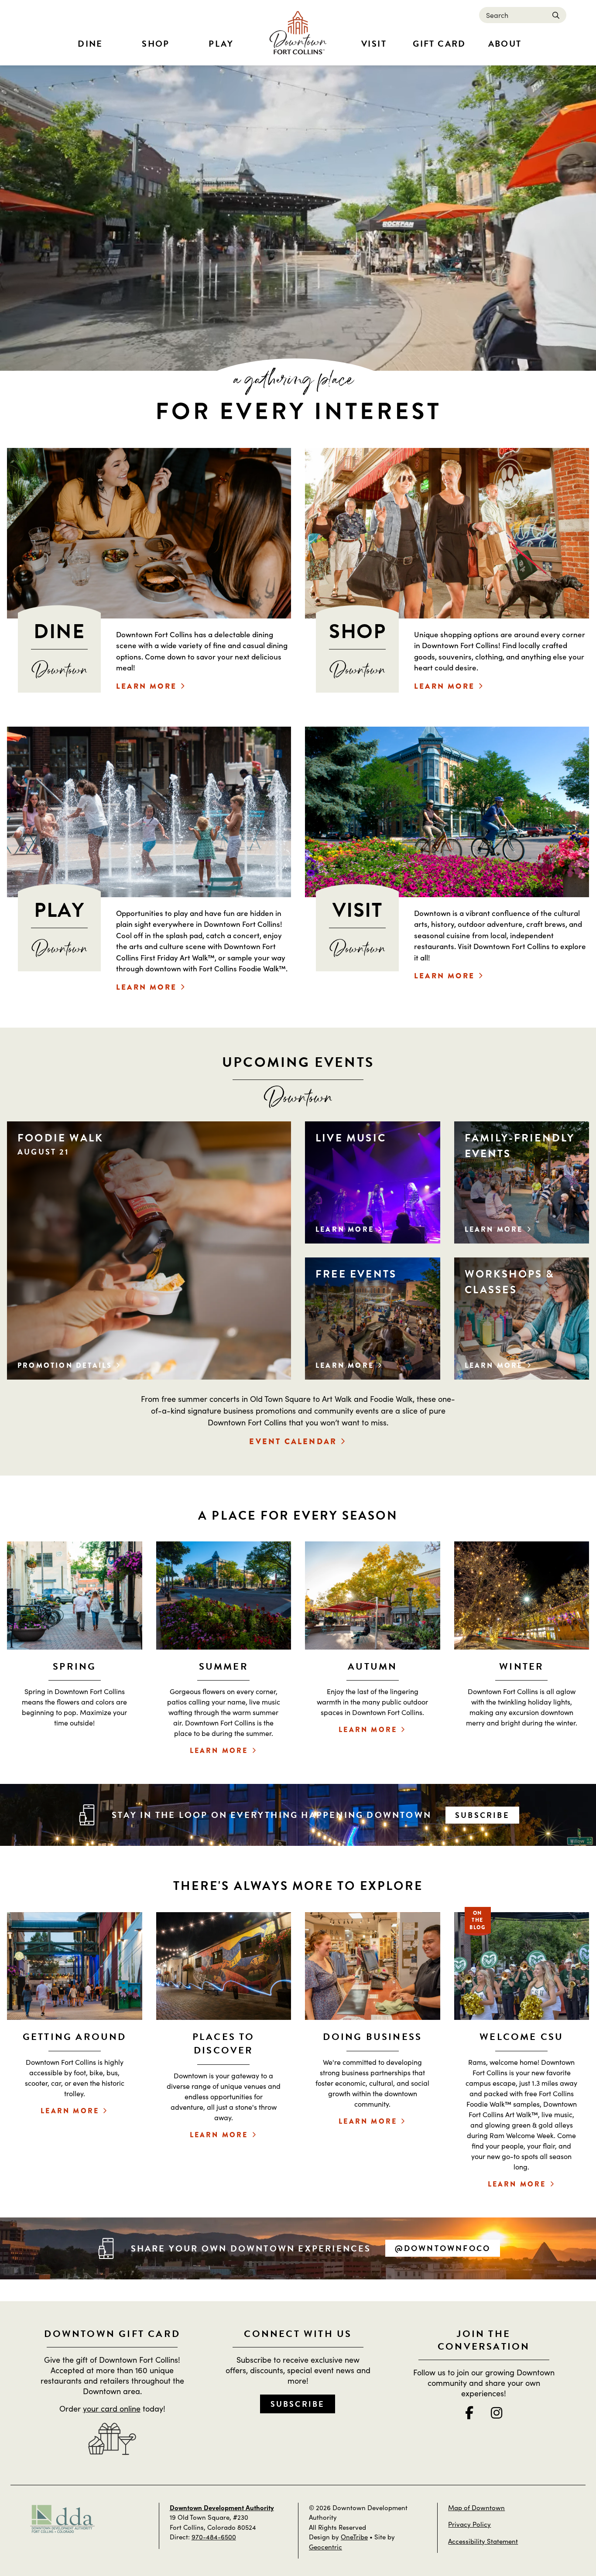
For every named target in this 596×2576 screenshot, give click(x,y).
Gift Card (439, 44)
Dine (90, 44)
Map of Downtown (476, 2507)
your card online (112, 2408)
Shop (156, 44)
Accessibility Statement (483, 2541)
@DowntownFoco (443, 2248)
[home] (298, 33)
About (505, 44)
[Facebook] (469, 2412)
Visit (374, 44)
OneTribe (354, 2537)
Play (221, 44)
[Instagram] (497, 2412)
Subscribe (482, 1815)
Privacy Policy (469, 2524)
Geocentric (325, 2547)
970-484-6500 (214, 2537)
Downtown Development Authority (222, 2507)
